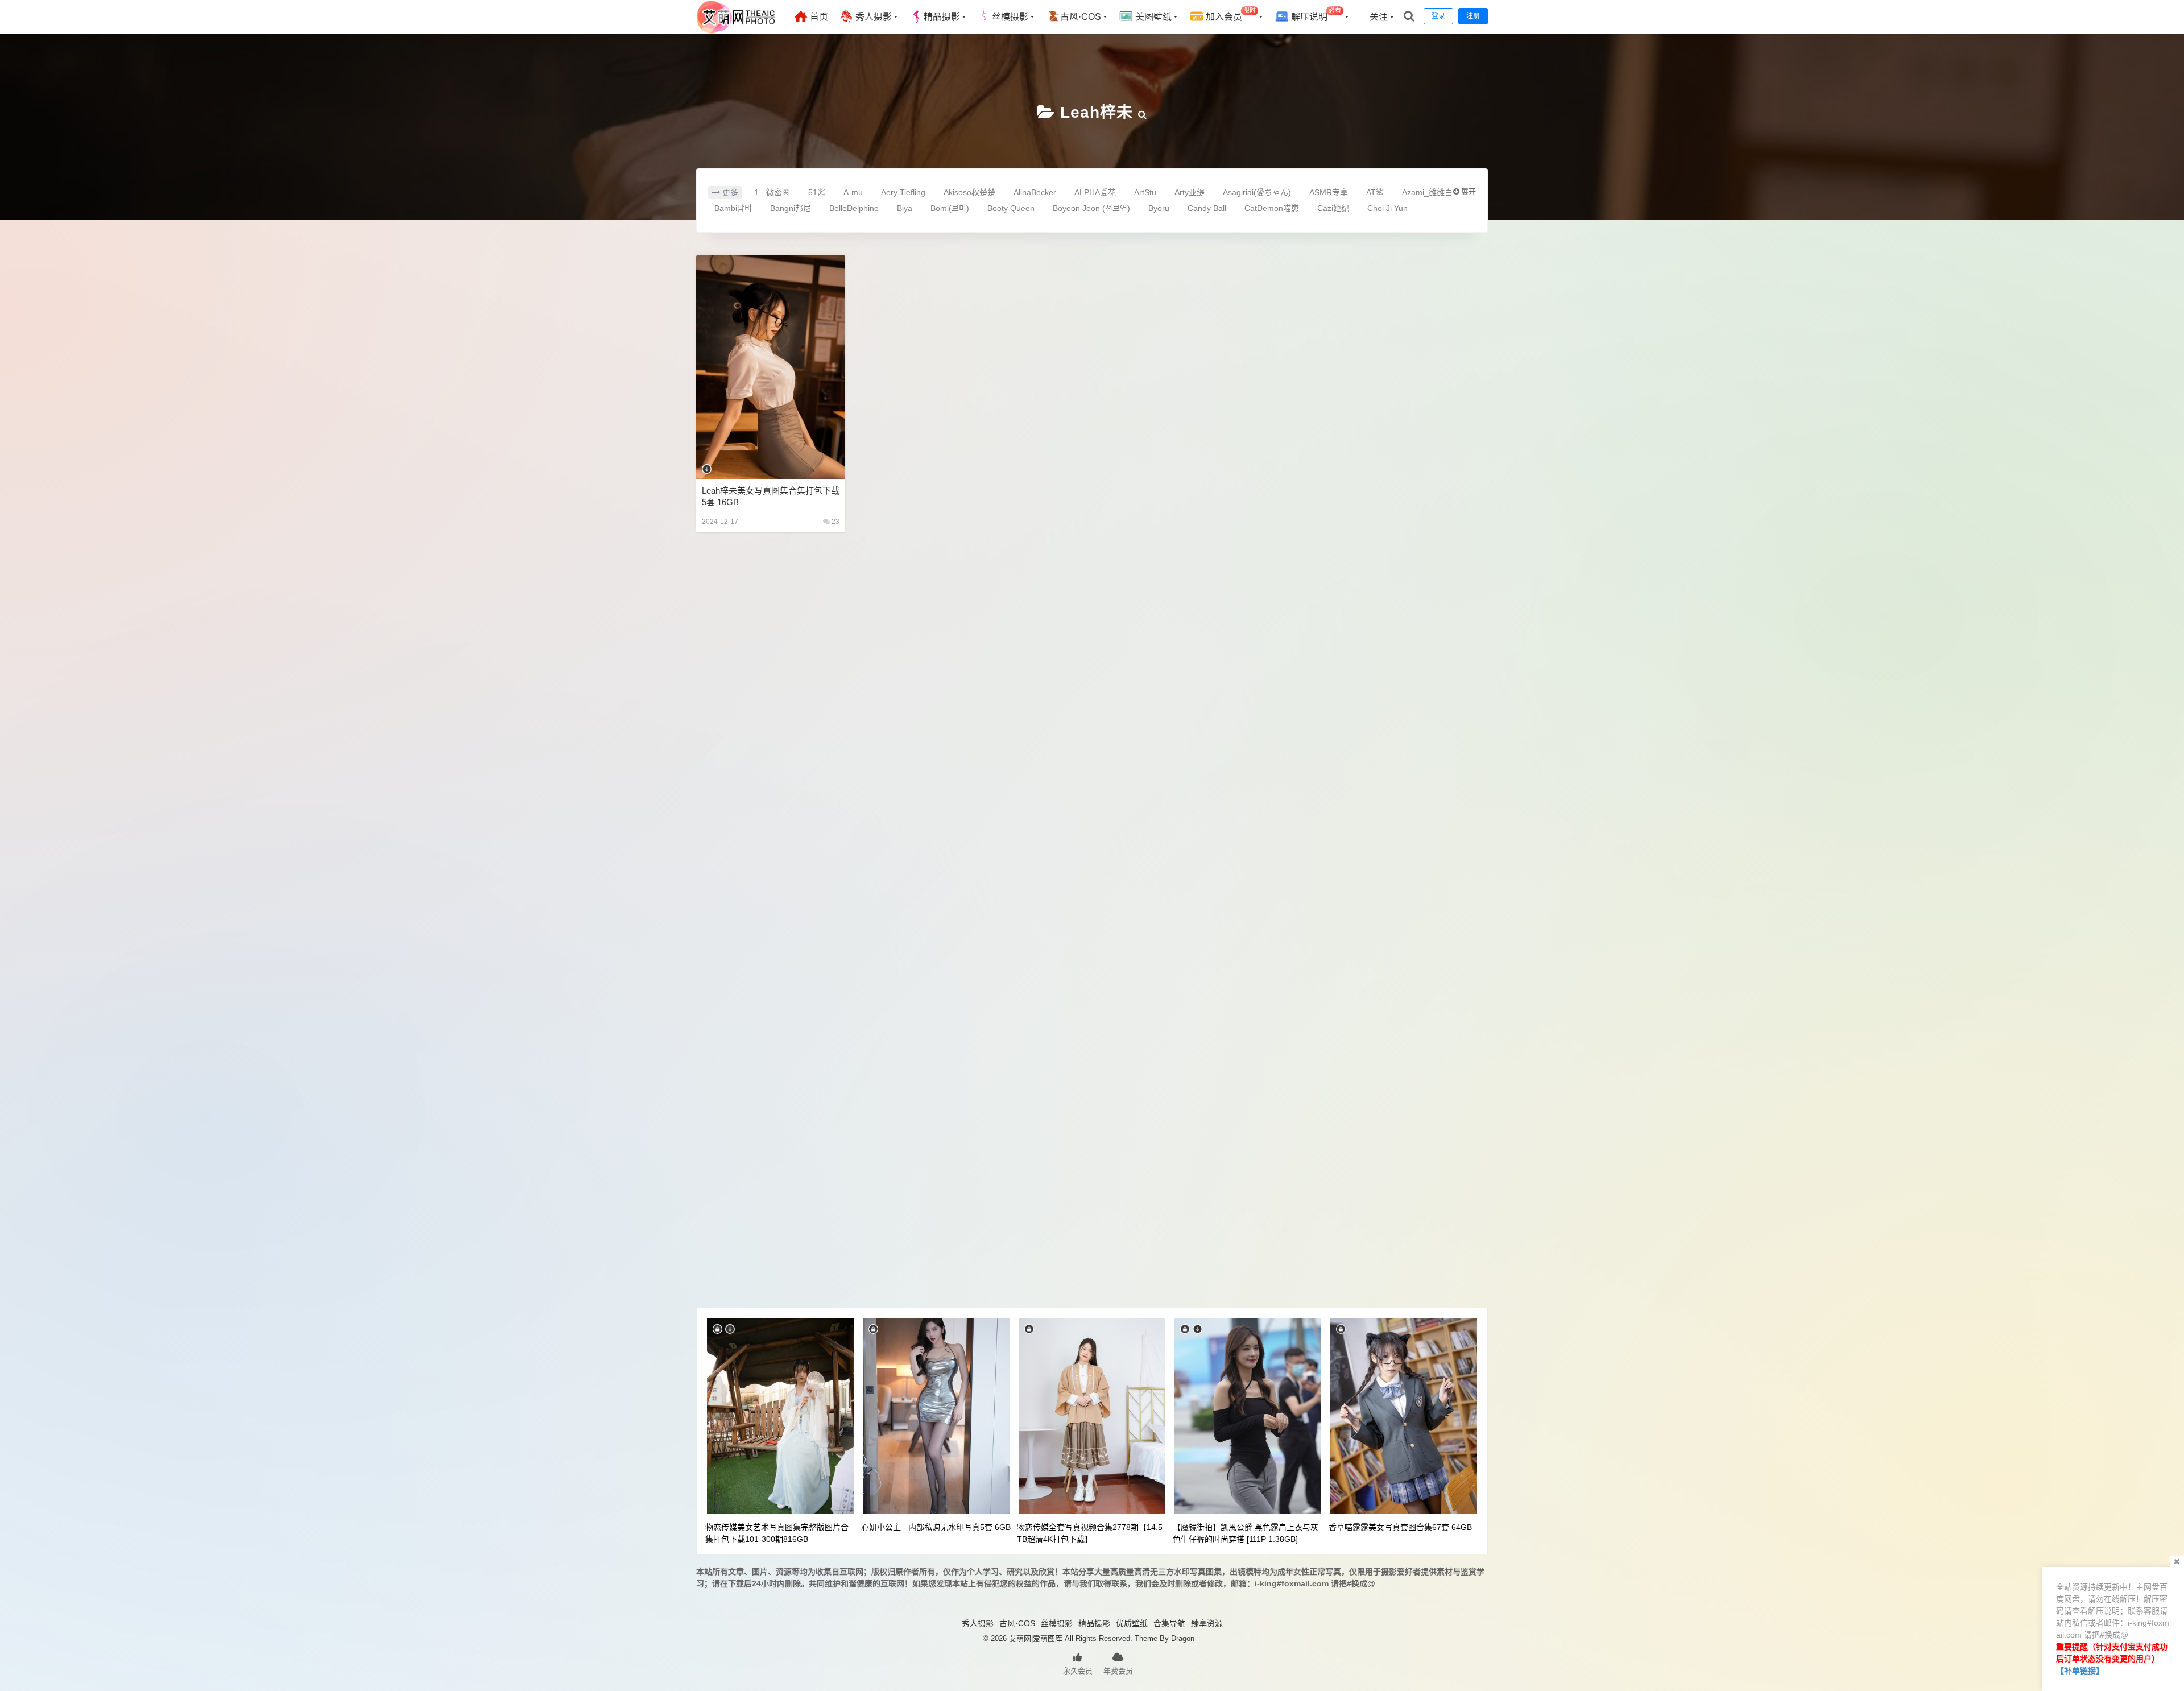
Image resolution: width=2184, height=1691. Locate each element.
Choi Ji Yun (1387, 208)
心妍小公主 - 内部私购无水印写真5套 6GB (936, 1527)
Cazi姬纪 (1333, 208)
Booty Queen (1011, 208)
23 (835, 522)
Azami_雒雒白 (1427, 192)
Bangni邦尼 (791, 208)
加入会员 (1230, 15)
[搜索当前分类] (1143, 112)
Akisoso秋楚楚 (969, 192)
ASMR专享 (1329, 192)
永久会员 (1078, 1671)
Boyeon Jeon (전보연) (1091, 208)
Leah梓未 (1097, 112)
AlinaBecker (1035, 192)
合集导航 (1169, 1623)
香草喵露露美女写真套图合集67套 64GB (1400, 1527)
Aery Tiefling (903, 192)
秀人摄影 (872, 17)
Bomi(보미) (950, 208)
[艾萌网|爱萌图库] (737, 31)
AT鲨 (1375, 192)
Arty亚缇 (1190, 192)
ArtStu (1145, 192)
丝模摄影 (1010, 17)
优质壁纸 (1132, 1623)
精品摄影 (942, 17)
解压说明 (1315, 15)
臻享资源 (1207, 1623)
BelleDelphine (854, 208)
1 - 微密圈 (772, 192)
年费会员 (1118, 1671)
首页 (818, 17)
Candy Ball (1207, 208)
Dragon (1183, 1638)
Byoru (1159, 208)
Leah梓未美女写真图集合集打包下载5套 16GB (771, 496)
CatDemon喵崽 (1272, 208)
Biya (905, 208)
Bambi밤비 (733, 208)
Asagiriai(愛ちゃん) (1257, 192)
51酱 (817, 192)
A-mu (853, 192)
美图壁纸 (1152, 17)
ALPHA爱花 (1095, 192)
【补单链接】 (2080, 1671)
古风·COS (1081, 17)
